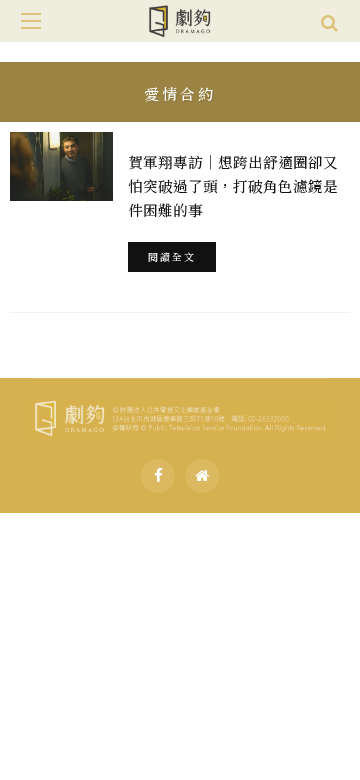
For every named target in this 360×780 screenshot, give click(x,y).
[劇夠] (180, 415)
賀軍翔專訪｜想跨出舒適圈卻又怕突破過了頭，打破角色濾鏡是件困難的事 (233, 185)
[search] (329, 21)
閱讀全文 (172, 256)
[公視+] (202, 476)
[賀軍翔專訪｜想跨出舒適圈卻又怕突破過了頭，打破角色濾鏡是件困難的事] (61, 166)
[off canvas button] (31, 21)
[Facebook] (158, 476)
